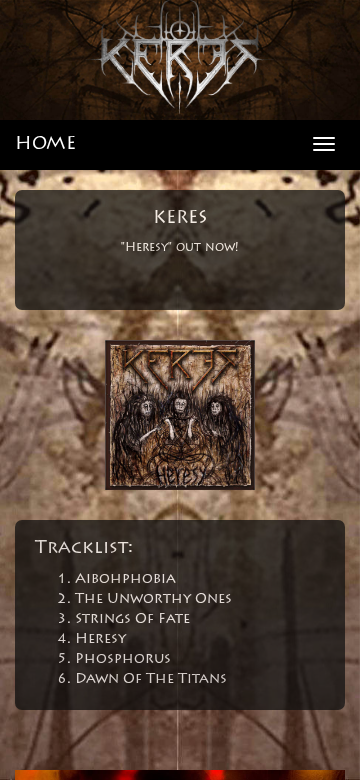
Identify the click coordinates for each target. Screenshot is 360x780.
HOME (45, 145)
